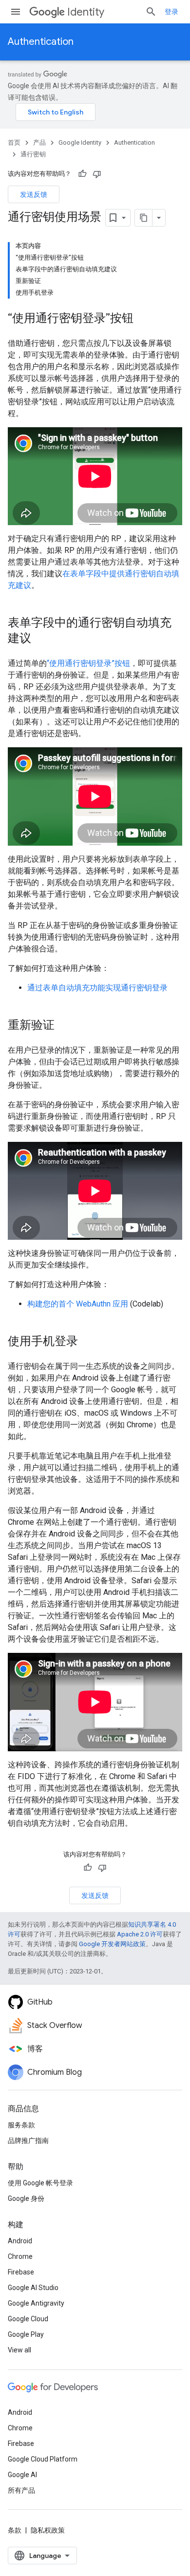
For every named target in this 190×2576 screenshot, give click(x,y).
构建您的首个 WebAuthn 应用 (78, 1304)
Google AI (22, 2475)
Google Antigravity (36, 2303)
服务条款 (21, 2125)
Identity (86, 12)
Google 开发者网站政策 (112, 1944)
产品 (39, 142)
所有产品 (21, 2490)
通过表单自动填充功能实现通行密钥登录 (97, 988)
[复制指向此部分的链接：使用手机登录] (88, 1342)
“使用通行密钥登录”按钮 (88, 663)
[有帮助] (82, 174)
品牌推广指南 (28, 2140)
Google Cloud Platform (43, 2459)
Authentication (41, 42)
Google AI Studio (33, 2288)
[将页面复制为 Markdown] (144, 218)
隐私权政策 (48, 2530)
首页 (14, 142)
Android (20, 2241)
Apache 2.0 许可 (140, 1934)
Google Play (26, 2334)
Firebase (21, 2272)
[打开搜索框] (151, 12)
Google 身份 (26, 2198)
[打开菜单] (16, 12)
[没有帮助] (97, 174)
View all (19, 2350)
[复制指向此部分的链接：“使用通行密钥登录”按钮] (143, 319)
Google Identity (80, 142)
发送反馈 (34, 194)
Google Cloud (28, 2319)
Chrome (20, 2256)
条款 (15, 2530)
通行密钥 (33, 154)
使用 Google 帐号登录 (40, 2183)
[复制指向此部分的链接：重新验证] (64, 1026)
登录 (171, 12)
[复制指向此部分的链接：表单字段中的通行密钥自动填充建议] (41, 639)
